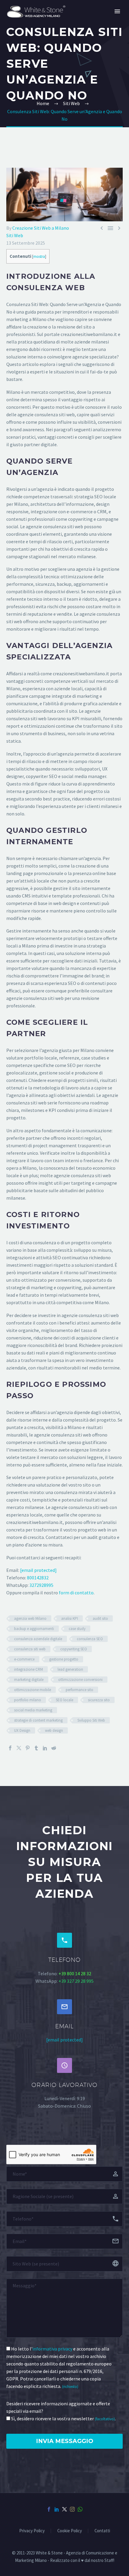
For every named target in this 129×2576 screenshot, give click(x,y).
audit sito (100, 1618)
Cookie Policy (70, 2531)
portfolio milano (28, 1700)
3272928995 (41, 1585)
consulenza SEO (90, 1639)
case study (77, 1629)
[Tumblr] (36, 1748)
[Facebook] (10, 1748)
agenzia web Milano (30, 1618)
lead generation (70, 1669)
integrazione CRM (28, 1669)
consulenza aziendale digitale (38, 1639)
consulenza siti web (30, 1649)
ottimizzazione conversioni (80, 1680)
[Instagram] (72, 2509)
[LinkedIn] (45, 1748)
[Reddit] (54, 1748)
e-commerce (24, 1659)
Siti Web (15, 235)
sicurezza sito (99, 1700)
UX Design (22, 1730)
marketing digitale (29, 1680)
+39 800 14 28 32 (75, 1973)
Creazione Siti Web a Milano (41, 228)
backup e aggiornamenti (34, 1629)
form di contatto (76, 1593)
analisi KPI (70, 1618)
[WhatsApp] (80, 2509)
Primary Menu (117, 11)
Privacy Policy (32, 2531)
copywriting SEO (74, 1649)
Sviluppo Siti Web (91, 1720)
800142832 (38, 1578)
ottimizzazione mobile (33, 1690)
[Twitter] (19, 1748)
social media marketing (33, 1710)
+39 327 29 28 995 (76, 1981)
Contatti (102, 2531)
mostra (39, 256)
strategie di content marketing (38, 1720)
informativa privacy (52, 2349)
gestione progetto (64, 1659)
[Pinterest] (28, 1748)
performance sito (79, 1690)
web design (54, 1730)
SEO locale (64, 1700)
